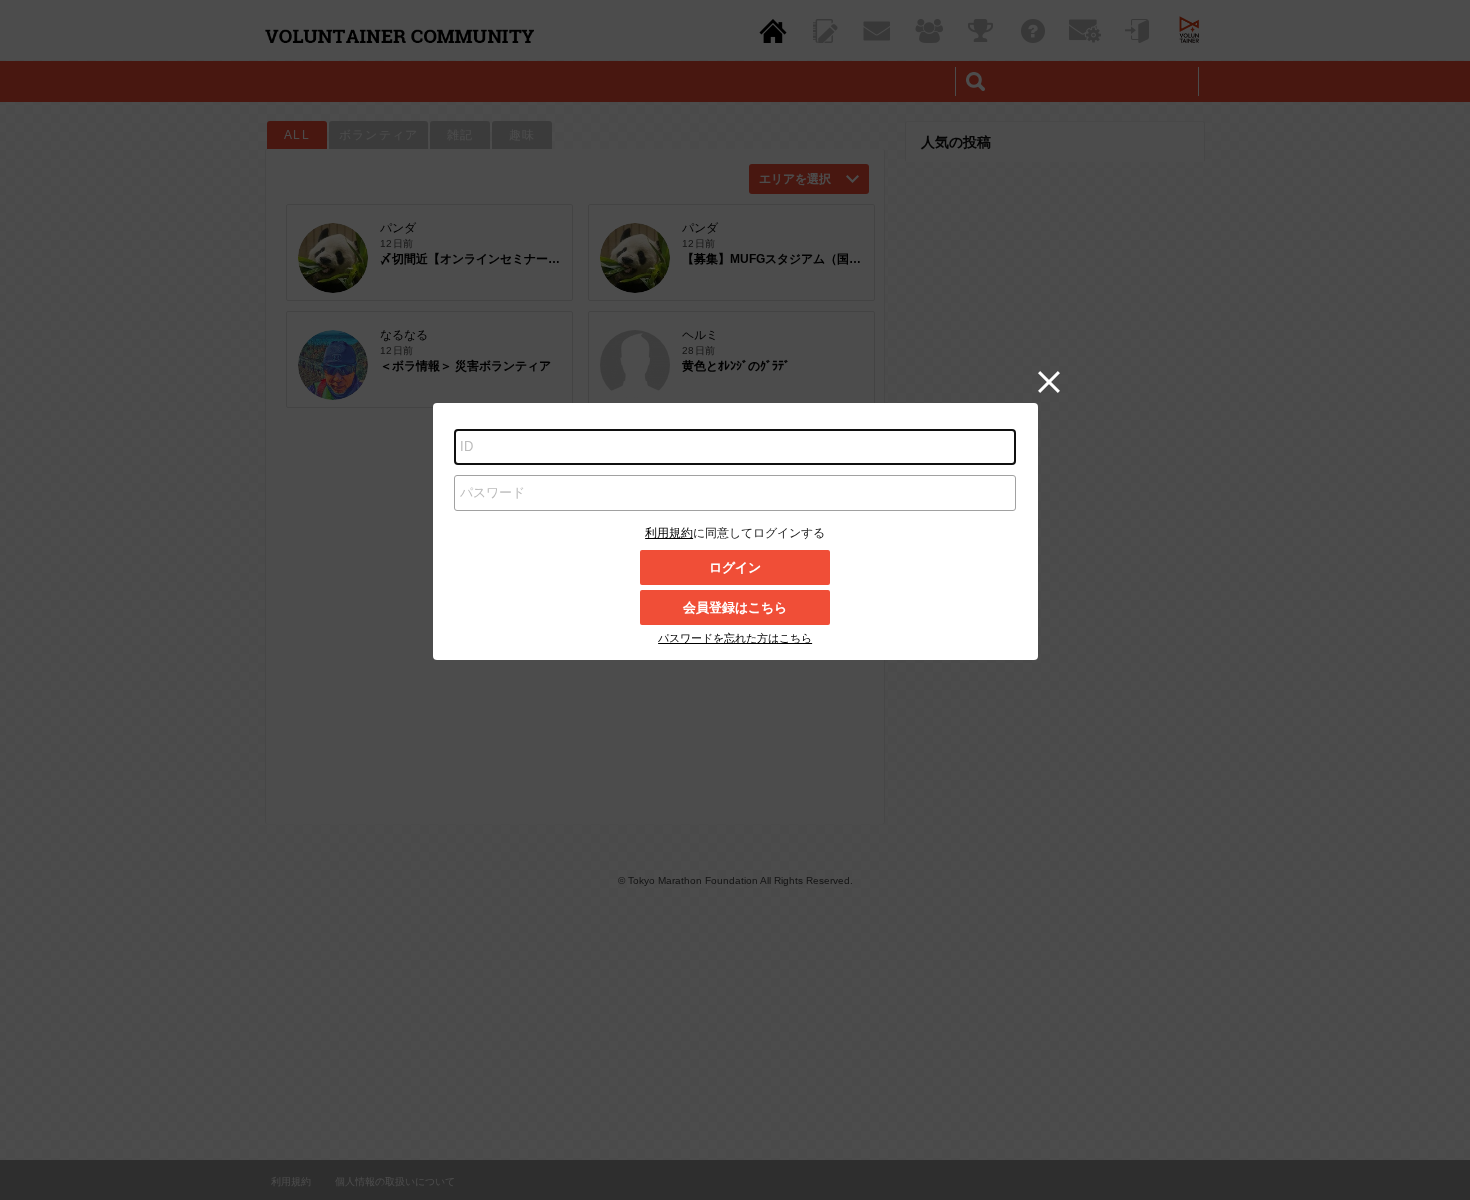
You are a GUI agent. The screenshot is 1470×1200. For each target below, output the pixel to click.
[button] (1049, 382)
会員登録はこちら (735, 607)
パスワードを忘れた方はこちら (735, 638)
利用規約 (669, 533)
